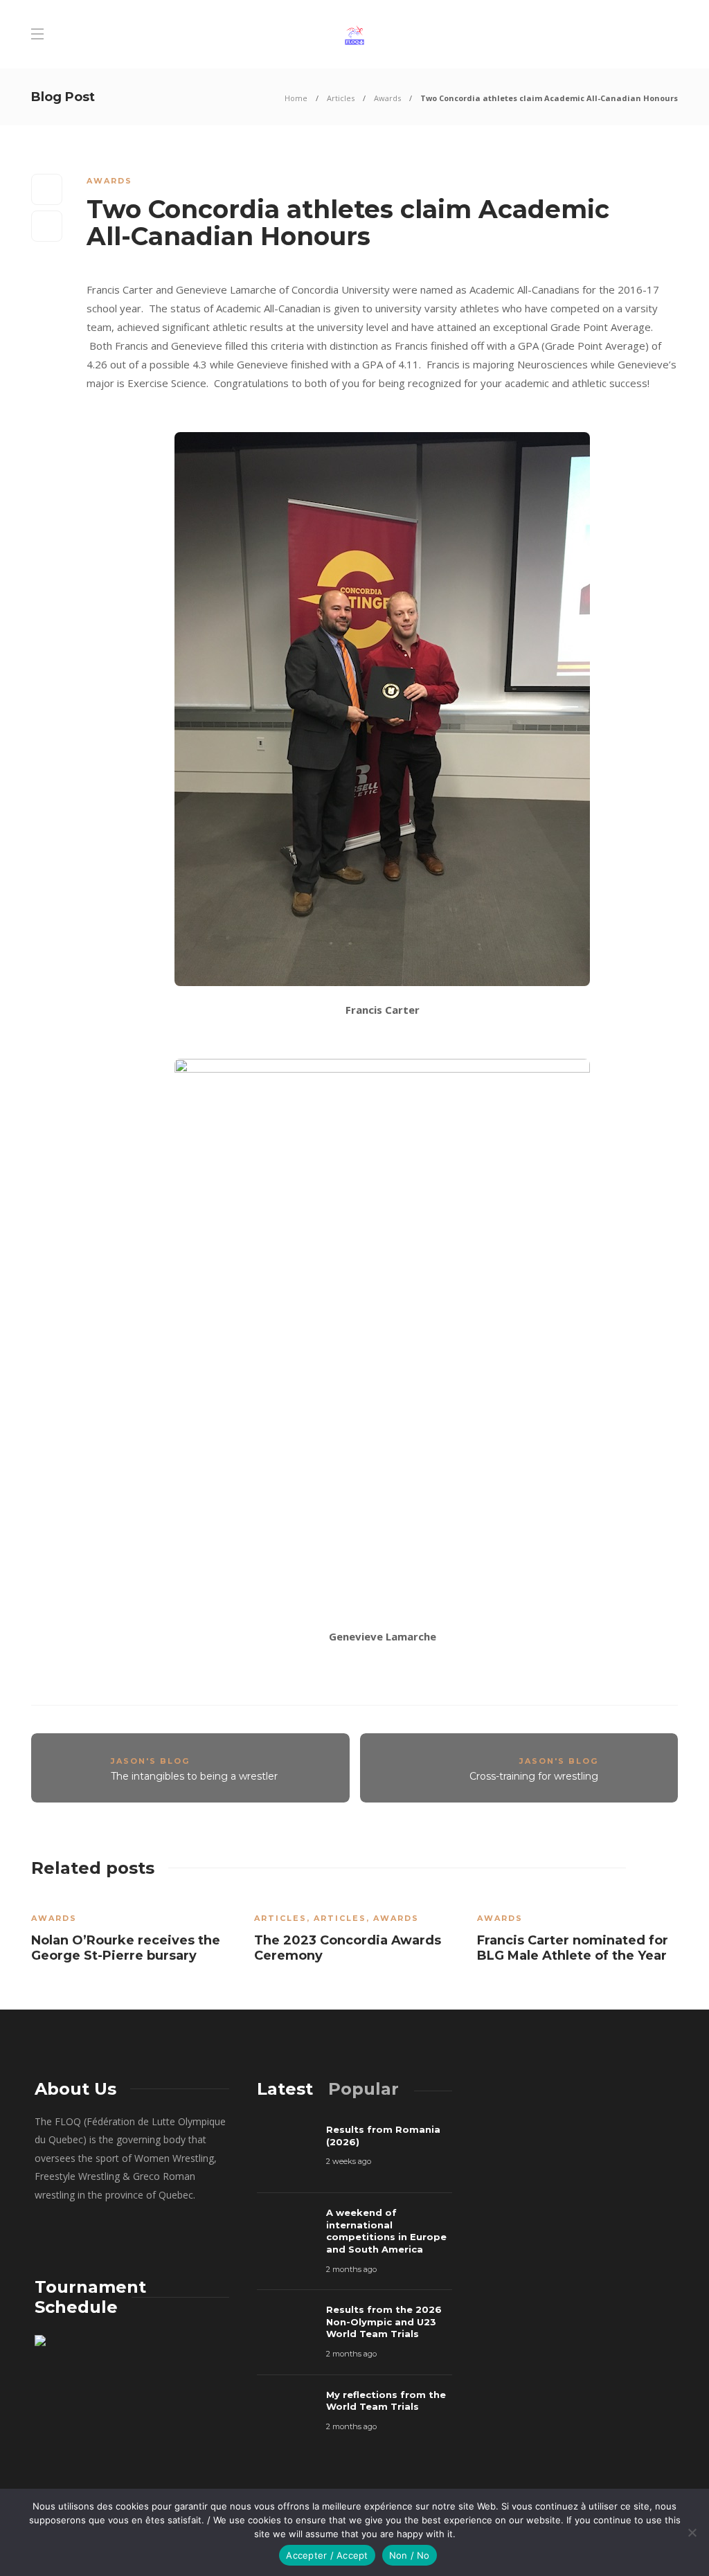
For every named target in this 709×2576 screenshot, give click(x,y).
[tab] (285, 2089)
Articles (341, 98)
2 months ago (351, 2269)
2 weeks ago (349, 2161)
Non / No (410, 2555)
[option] (132, 1933)
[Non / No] (692, 2532)
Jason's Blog (150, 1761)
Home (296, 98)
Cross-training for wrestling (534, 1776)
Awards (387, 98)
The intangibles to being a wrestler (194, 1776)
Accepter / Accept (327, 2555)
